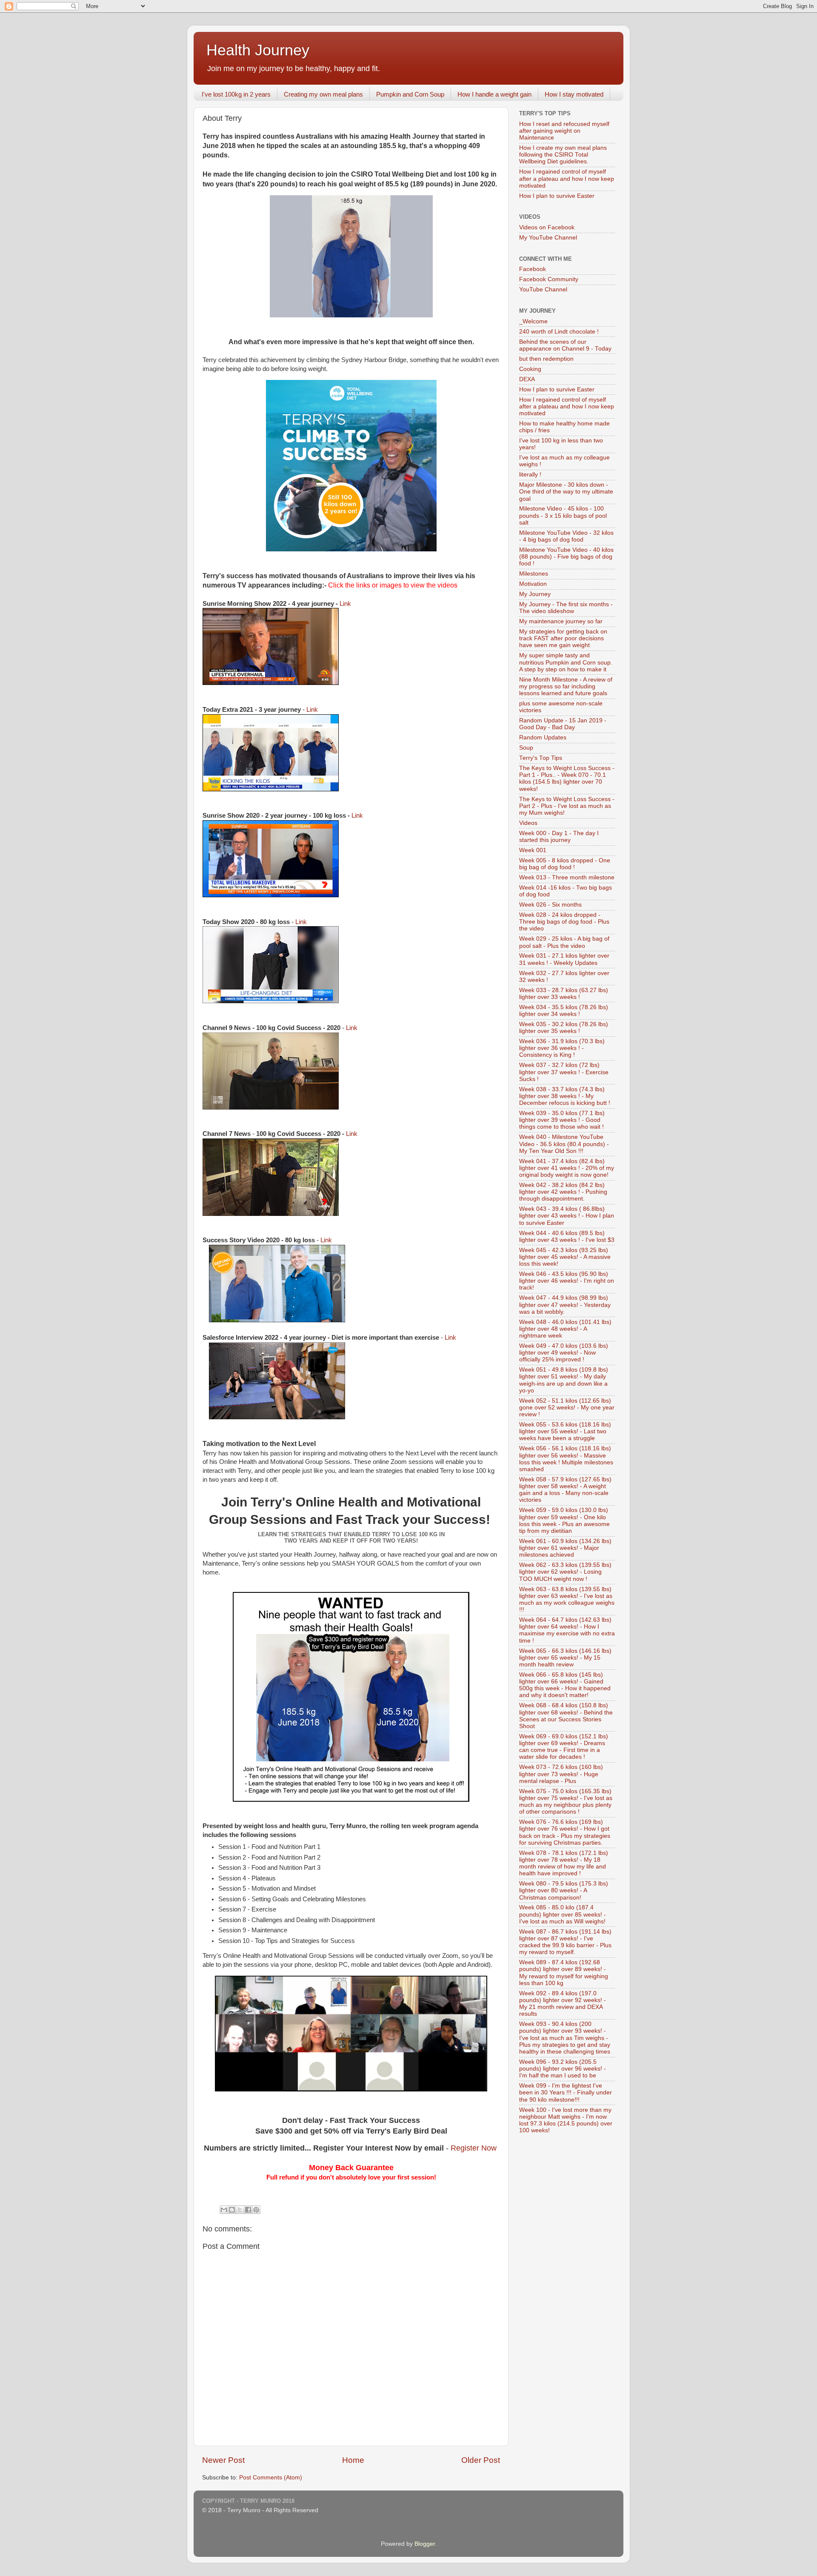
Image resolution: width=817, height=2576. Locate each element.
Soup (526, 748)
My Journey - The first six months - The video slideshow (566, 608)
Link (345, 604)
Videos (528, 823)
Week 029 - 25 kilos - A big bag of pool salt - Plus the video (564, 942)
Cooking (530, 369)
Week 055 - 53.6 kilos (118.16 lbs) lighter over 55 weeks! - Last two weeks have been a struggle (565, 1431)
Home (353, 2460)
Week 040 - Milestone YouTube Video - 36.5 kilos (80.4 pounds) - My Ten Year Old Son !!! (564, 1144)
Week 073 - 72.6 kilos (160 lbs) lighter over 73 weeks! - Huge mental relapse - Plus (561, 1774)
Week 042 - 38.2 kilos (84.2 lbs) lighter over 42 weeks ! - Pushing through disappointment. (563, 1192)
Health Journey (258, 50)
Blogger (425, 2544)
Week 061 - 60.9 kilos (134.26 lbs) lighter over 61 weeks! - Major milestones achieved (565, 1548)
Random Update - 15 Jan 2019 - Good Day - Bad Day (563, 724)
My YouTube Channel (548, 238)
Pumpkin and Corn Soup (410, 94)
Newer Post (223, 2460)
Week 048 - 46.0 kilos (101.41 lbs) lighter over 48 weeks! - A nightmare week (565, 1329)
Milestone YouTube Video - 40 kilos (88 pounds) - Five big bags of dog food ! (566, 557)
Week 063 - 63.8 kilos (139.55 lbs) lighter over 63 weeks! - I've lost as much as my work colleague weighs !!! (567, 1600)
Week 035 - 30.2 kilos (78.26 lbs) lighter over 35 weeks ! (564, 1028)
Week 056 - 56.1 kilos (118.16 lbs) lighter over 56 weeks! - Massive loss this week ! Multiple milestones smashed (566, 1459)
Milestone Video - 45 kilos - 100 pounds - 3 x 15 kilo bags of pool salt (563, 515)
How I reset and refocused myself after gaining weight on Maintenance (564, 131)
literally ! (530, 475)
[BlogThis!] (232, 2210)
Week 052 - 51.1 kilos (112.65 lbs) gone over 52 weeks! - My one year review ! (567, 1408)
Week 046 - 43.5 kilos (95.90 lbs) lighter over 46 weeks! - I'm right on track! (567, 1281)
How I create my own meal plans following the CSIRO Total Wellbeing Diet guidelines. (563, 155)
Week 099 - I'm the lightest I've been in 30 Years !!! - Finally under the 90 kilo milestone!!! (566, 2092)
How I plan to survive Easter (557, 196)
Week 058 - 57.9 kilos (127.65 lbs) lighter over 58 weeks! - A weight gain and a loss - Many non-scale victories (565, 1490)
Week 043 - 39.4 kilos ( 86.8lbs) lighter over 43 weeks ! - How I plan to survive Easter (567, 1216)
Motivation (533, 584)
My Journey (535, 594)
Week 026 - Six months (550, 905)
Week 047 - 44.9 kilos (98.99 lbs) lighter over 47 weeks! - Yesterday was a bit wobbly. (565, 1305)
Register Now (474, 2148)
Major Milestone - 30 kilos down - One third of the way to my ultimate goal (566, 492)
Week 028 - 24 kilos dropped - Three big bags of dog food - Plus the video (564, 922)
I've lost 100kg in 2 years (236, 94)
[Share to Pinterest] (256, 2210)
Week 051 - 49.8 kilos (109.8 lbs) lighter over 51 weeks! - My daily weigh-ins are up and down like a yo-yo (564, 1380)
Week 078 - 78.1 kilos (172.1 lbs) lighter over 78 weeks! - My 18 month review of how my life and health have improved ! (564, 1863)
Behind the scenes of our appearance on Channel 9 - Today (565, 345)
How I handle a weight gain (494, 94)
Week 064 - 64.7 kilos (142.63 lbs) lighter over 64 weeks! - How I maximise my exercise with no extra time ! (567, 1630)
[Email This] (224, 2210)
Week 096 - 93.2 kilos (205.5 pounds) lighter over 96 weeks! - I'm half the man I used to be (563, 2069)
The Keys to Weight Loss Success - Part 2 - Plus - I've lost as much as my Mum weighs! (567, 806)
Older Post (481, 2460)
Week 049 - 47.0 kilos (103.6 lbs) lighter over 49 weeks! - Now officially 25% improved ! (564, 1353)
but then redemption (546, 359)
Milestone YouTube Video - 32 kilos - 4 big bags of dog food (566, 536)
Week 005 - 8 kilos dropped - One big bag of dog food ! (565, 864)
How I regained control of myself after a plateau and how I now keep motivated (567, 178)
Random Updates (543, 737)
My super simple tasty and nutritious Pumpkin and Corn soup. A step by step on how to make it (566, 662)
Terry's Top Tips (541, 758)
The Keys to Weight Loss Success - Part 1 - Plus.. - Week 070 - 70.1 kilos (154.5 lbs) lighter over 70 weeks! (567, 779)
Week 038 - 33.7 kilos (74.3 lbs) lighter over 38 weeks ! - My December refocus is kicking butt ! (565, 1096)
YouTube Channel (543, 290)
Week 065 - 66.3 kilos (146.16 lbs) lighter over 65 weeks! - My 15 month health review (565, 1658)
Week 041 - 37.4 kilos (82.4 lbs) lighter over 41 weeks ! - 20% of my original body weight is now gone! (567, 1168)
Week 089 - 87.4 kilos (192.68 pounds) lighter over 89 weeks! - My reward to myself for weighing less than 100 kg (564, 1973)
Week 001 (533, 850)
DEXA (527, 379)
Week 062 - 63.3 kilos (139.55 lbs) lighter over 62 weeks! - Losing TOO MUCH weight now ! (565, 1572)
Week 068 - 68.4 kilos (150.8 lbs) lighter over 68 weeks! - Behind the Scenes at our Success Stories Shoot (566, 1716)
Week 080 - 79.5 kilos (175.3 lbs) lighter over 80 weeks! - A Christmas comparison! (564, 1890)
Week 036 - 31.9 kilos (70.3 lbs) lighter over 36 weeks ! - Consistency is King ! (562, 1048)
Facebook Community (549, 279)
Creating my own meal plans (323, 94)
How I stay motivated (574, 94)
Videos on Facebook (547, 227)
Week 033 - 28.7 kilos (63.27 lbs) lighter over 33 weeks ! (564, 994)
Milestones (534, 574)
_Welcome (533, 321)
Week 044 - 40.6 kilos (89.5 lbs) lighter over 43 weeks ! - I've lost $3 (567, 1237)
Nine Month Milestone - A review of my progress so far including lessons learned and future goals (566, 686)
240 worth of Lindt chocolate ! (559, 332)
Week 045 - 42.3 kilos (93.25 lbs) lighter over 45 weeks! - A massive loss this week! (565, 1257)
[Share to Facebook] (248, 2210)
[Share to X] (240, 2210)
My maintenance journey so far (561, 621)
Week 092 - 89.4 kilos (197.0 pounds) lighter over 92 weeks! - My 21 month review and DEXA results (563, 2004)
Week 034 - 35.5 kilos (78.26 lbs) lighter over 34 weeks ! (564, 1011)
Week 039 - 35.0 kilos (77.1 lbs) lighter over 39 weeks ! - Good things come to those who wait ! (562, 1120)
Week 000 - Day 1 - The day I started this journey (559, 837)
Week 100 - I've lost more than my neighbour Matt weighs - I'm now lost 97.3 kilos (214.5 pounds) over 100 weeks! (566, 2120)
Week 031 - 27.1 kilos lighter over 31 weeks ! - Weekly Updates (564, 959)
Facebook (533, 269)
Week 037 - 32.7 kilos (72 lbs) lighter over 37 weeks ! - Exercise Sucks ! (564, 1072)
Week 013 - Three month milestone (567, 877)
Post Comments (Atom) (271, 2478)
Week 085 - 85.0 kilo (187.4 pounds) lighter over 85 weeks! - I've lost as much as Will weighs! (563, 1914)
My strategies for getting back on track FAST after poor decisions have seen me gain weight (563, 638)
